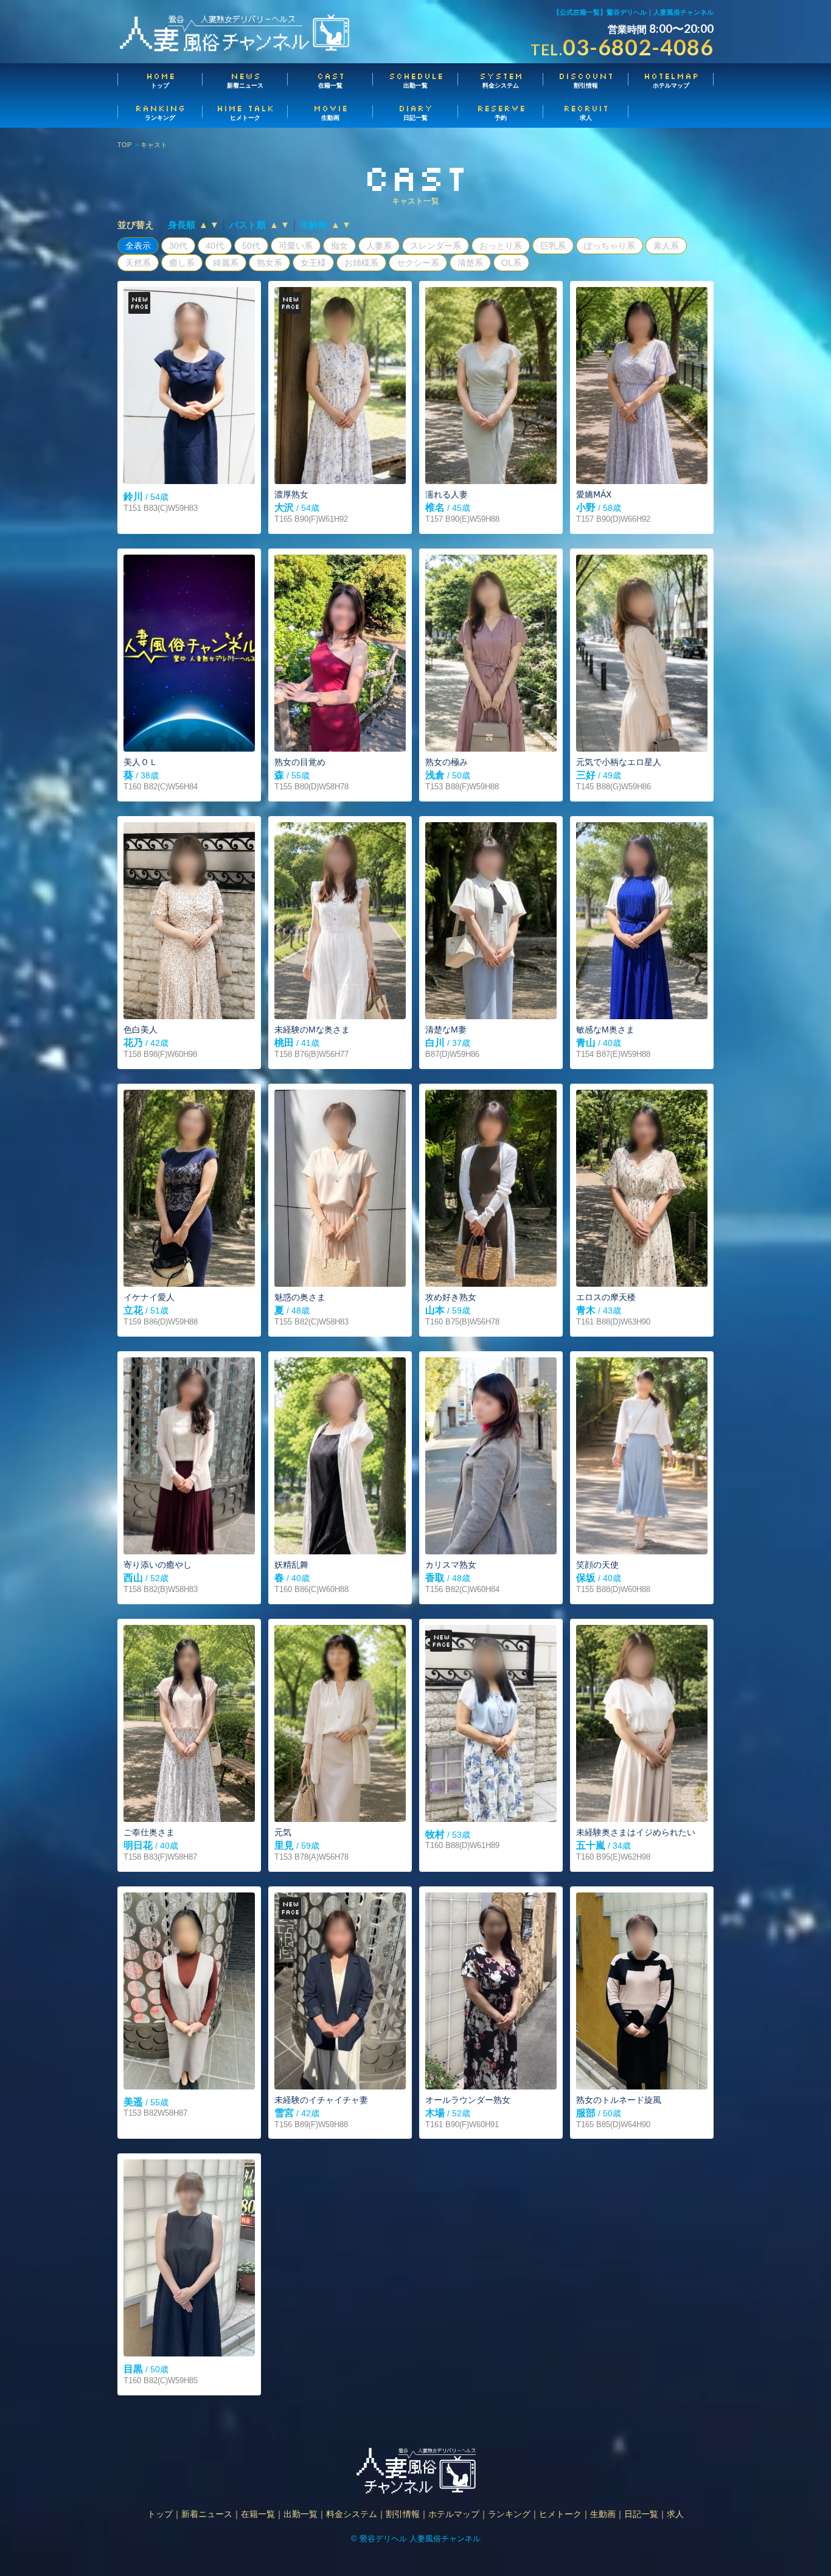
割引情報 (586, 80)
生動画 (331, 112)
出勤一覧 (416, 80)
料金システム (501, 80)
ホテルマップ (672, 80)
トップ (161, 80)
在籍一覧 (331, 80)
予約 (501, 112)
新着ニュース (245, 80)
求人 (586, 112)
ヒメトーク (245, 112)
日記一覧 (416, 112)
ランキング (160, 112)
